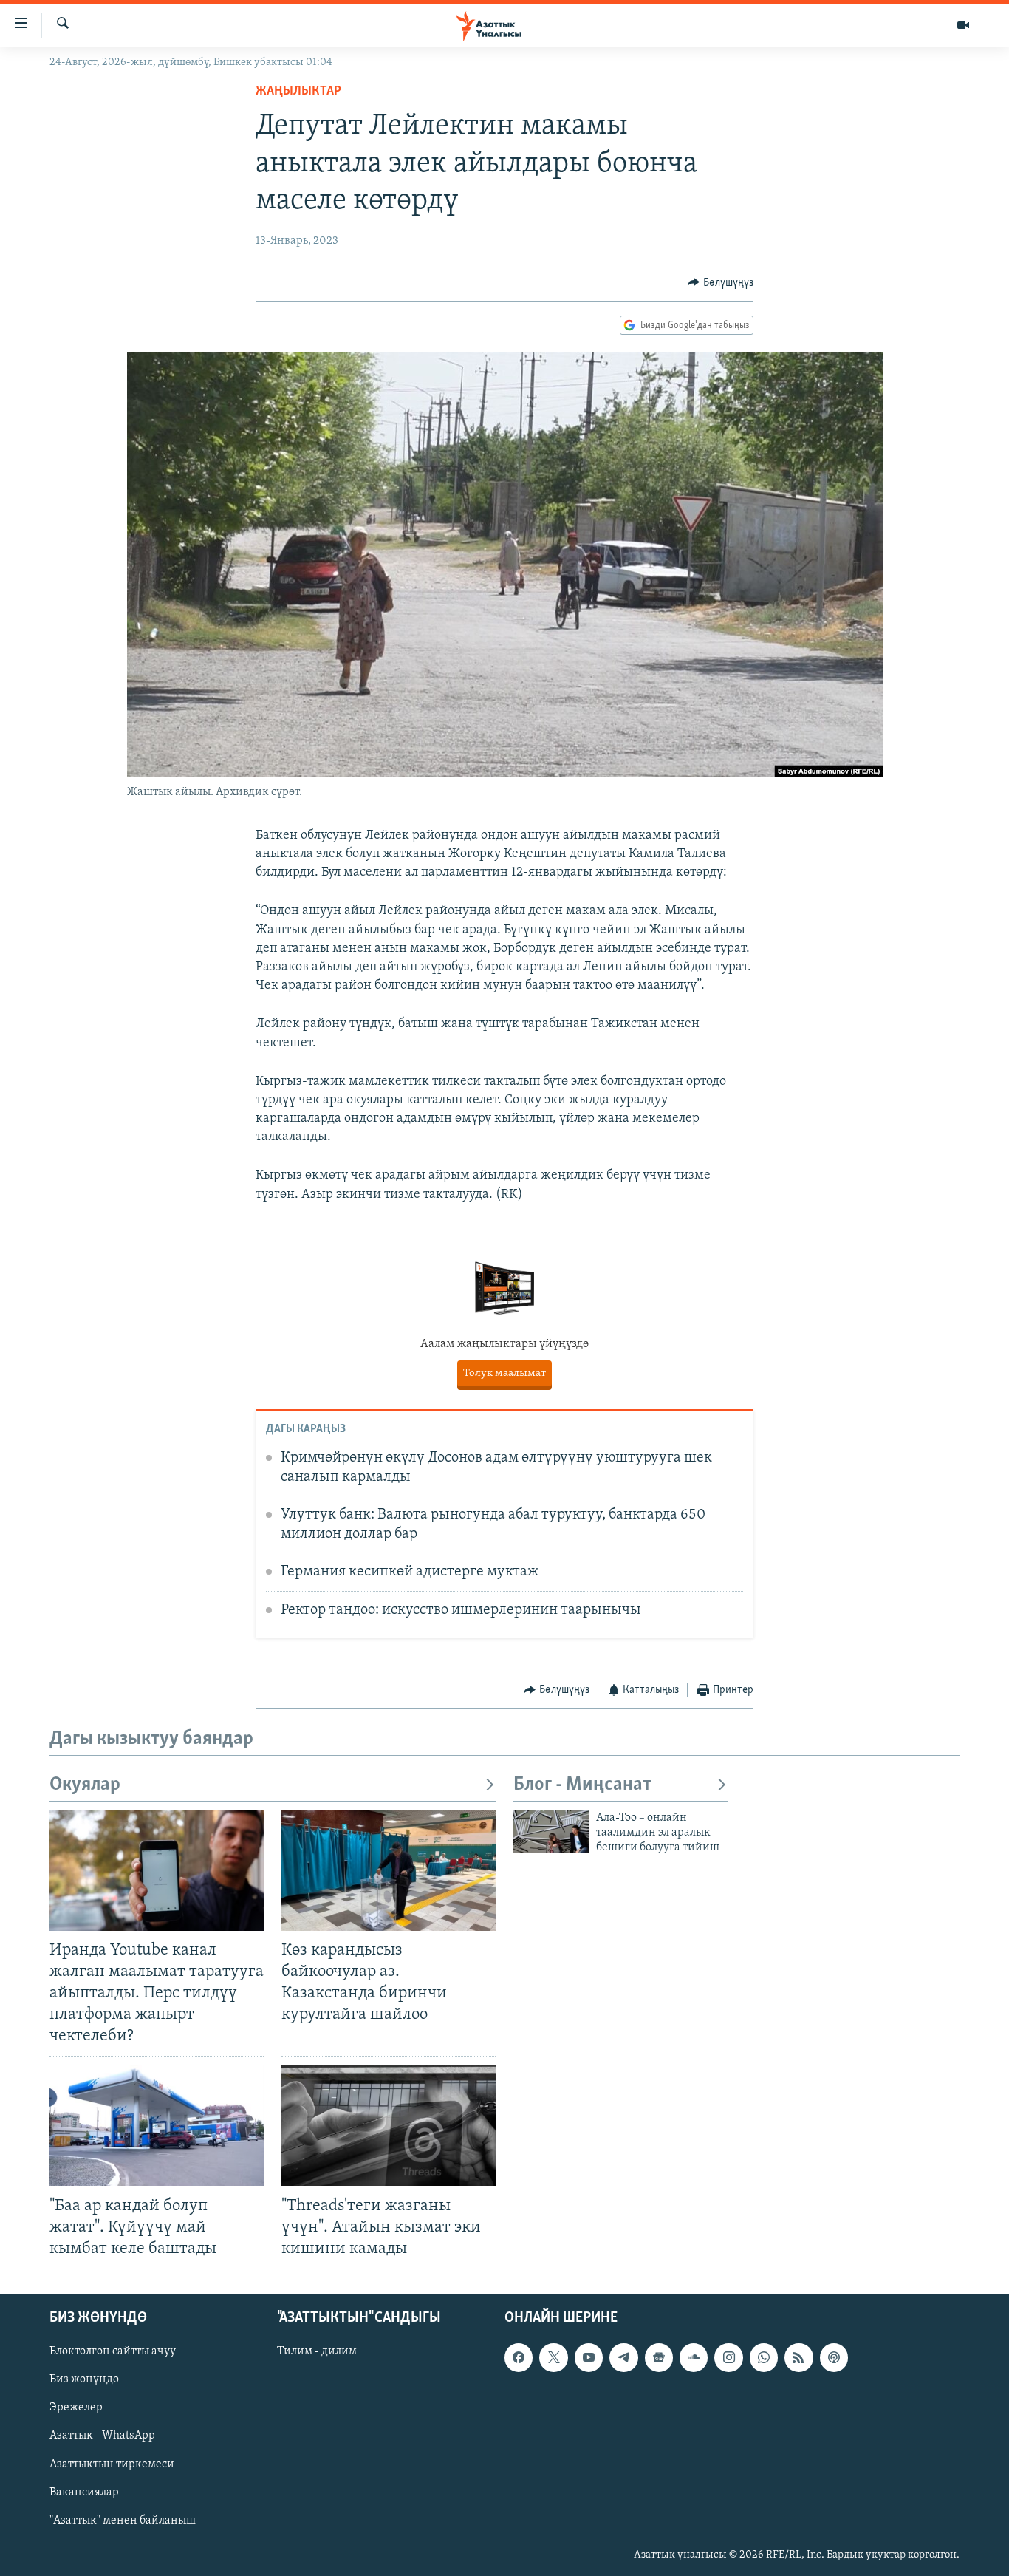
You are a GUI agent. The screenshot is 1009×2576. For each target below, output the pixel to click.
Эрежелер (76, 2408)
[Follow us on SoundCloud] (694, 2357)
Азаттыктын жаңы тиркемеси (504, 1373)
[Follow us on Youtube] (589, 2357)
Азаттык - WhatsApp (102, 2436)
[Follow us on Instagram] (728, 2357)
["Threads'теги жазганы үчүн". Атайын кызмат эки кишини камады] (389, 2126)
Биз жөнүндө (84, 2379)
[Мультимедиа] (963, 25)
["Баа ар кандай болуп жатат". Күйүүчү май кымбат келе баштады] (157, 2126)
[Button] (721, 283)
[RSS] (798, 2357)
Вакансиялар (84, 2492)
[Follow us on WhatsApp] (764, 2357)
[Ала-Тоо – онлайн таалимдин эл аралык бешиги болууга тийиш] (551, 1832)
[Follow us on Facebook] (519, 2357)
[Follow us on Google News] (659, 2357)
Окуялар (85, 1785)
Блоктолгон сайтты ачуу (113, 2351)
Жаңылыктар (298, 92)
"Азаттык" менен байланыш (123, 2521)
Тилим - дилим (317, 2351)
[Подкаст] (834, 2357)
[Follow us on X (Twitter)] (553, 2357)
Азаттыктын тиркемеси (112, 2464)
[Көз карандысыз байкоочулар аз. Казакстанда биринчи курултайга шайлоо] (389, 1871)
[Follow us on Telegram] (623, 2357)
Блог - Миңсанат (582, 1785)
